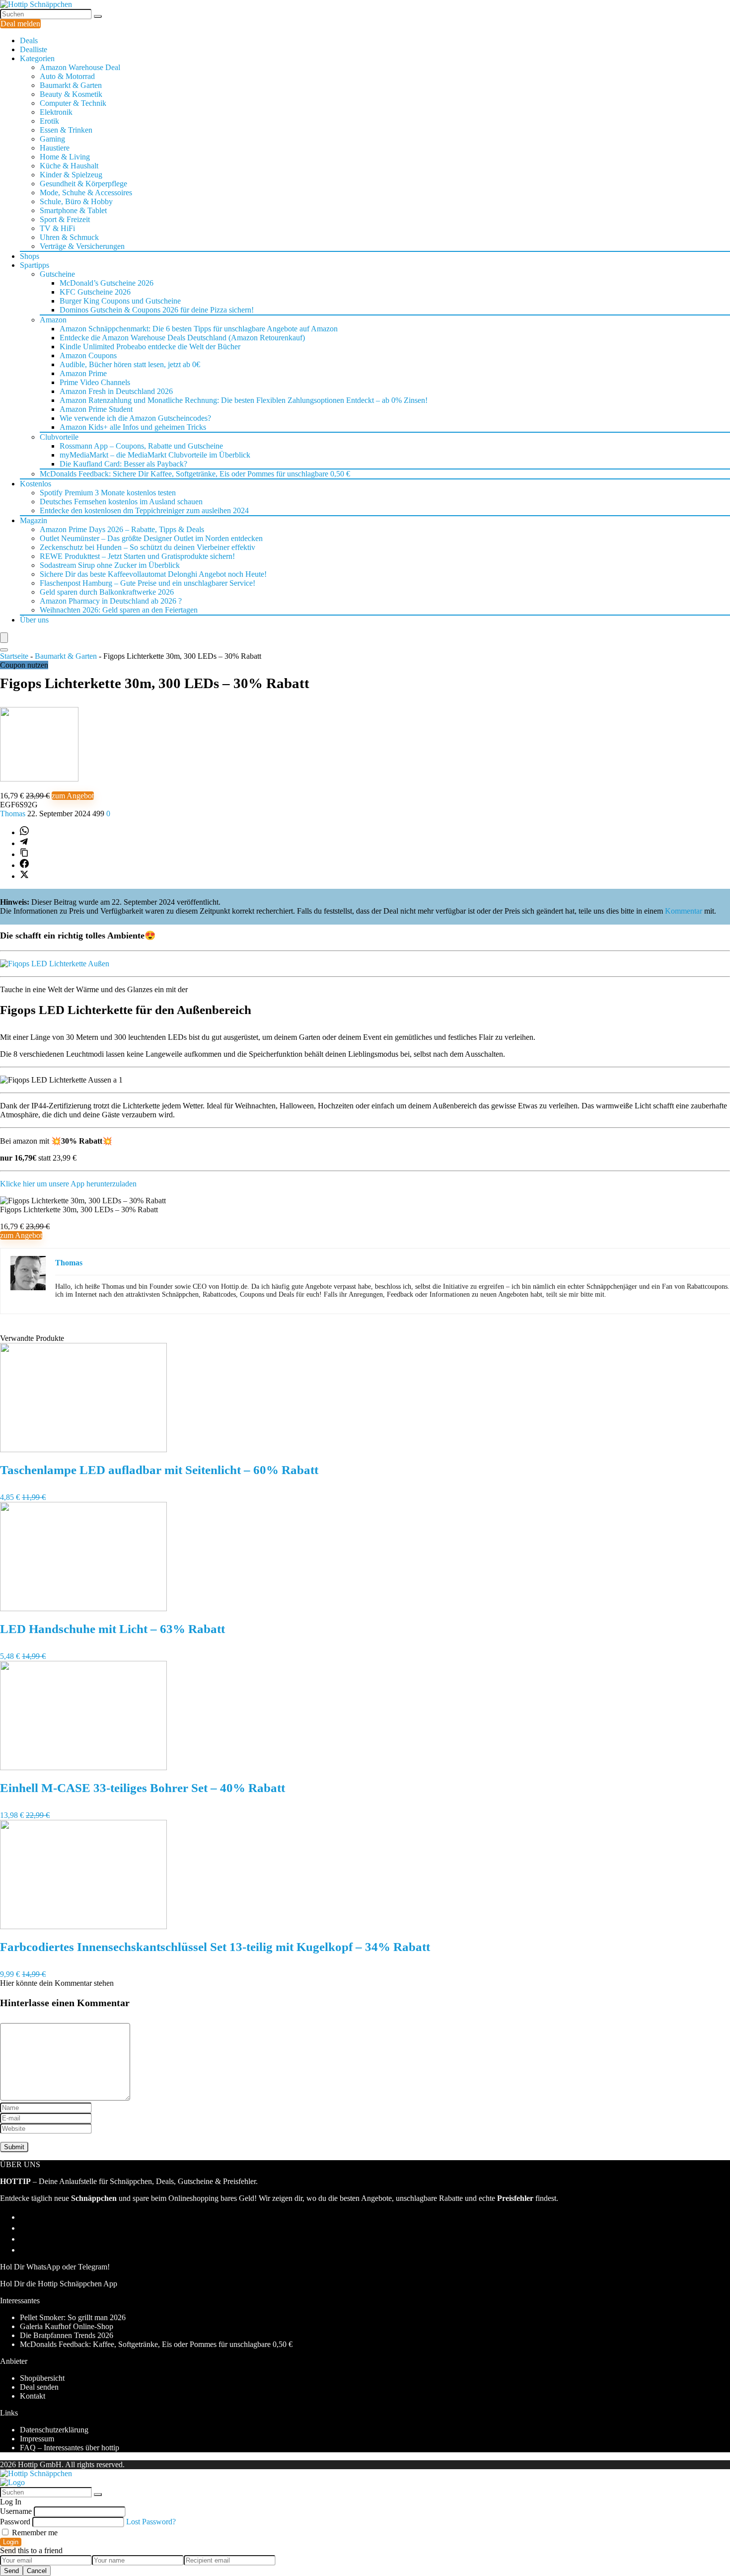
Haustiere (55, 148)
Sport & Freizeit (65, 219)
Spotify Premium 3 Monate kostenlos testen (108, 493)
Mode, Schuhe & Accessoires (86, 193)
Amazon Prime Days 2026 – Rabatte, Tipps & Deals (122, 529)
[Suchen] (98, 16)
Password (15, 2522)
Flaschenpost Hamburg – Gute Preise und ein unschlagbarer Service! (147, 583)
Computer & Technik (73, 103)
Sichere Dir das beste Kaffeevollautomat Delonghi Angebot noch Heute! (153, 574)
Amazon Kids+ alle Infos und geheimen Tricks (133, 427)
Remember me (34, 2533)
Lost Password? (151, 2522)
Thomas (14, 814)
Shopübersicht (42, 2378)
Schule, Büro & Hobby (76, 201)
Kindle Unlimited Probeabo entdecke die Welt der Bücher (150, 347)
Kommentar (684, 911)
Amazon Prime (83, 373)
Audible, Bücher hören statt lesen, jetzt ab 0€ (130, 364)
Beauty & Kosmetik (71, 94)
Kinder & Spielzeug (71, 175)
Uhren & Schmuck (69, 237)
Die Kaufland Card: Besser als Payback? (123, 464)
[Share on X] (24, 876)
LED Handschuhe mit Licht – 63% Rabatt (112, 1629)
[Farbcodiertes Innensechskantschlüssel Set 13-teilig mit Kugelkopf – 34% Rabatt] (83, 1926)
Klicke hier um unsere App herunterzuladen (68, 1184)
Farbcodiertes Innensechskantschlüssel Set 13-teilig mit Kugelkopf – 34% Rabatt (215, 1947)
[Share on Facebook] (24, 865)
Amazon (53, 320)
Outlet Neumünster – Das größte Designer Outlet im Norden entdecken (151, 538)
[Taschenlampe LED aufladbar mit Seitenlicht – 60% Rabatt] (83, 1449)
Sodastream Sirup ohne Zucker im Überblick (110, 565)
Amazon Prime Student (96, 409)
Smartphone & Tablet (73, 210)
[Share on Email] (24, 2228)
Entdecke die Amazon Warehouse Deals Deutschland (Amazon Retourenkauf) (182, 338)
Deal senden (39, 2387)
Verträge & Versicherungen (82, 246)
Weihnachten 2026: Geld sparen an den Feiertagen (119, 610)
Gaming (52, 139)
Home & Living (65, 157)
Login (11, 2542)
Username (16, 2511)
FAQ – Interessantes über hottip (70, 2448)
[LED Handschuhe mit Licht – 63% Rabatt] (83, 1608)
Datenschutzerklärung (54, 2430)
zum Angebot (73, 796)
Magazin (34, 520)
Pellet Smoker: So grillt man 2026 (73, 2317)
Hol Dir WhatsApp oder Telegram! (55, 2267)
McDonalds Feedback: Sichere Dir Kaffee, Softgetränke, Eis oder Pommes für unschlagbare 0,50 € (195, 474)
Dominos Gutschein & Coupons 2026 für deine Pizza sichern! (157, 310)
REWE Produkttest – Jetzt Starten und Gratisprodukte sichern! (137, 556)
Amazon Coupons (88, 355)
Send (11, 2571)
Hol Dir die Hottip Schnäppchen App (59, 2284)
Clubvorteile (59, 437)
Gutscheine (57, 274)
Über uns (34, 620)
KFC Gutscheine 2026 (95, 292)
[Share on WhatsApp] (24, 832)
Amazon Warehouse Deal (80, 67)
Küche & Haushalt (69, 166)
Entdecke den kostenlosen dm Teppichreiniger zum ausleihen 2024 (144, 510)
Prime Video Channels (95, 382)
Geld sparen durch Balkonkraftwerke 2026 (107, 592)
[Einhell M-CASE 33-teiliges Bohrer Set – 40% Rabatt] (83, 1767)
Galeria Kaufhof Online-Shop (67, 2326)
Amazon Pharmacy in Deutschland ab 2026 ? (111, 601)
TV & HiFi (57, 228)
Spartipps (35, 265)
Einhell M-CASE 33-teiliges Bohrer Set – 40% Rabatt (143, 1788)
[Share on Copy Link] (24, 854)
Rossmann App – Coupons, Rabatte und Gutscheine (141, 446)
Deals (29, 40)
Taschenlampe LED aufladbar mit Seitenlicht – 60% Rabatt (159, 1470)
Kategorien (37, 58)
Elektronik (56, 112)
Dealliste (34, 49)
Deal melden (20, 24)
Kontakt (33, 2396)
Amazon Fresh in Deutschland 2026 (116, 391)
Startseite (14, 656)
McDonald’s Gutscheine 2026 (107, 283)
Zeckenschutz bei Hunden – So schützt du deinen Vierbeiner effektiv (147, 547)
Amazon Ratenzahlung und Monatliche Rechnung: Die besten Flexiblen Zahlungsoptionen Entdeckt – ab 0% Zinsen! (244, 400)
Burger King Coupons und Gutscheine (120, 301)
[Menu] (4, 638)
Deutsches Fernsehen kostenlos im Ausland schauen (121, 502)
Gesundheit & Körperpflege (83, 184)
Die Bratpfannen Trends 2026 (67, 2335)
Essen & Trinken (66, 130)
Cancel (37, 2571)
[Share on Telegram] (24, 843)
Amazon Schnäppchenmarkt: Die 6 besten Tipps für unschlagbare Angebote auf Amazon (199, 329)
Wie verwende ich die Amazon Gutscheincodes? (135, 418)
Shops (30, 256)
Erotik (49, 121)
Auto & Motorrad (67, 76)
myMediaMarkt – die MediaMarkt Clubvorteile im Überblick (155, 455)
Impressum (37, 2439)
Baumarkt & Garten (71, 85)
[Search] (4, 650)
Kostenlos (36, 484)
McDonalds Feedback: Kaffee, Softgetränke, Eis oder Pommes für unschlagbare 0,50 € (156, 2344)
